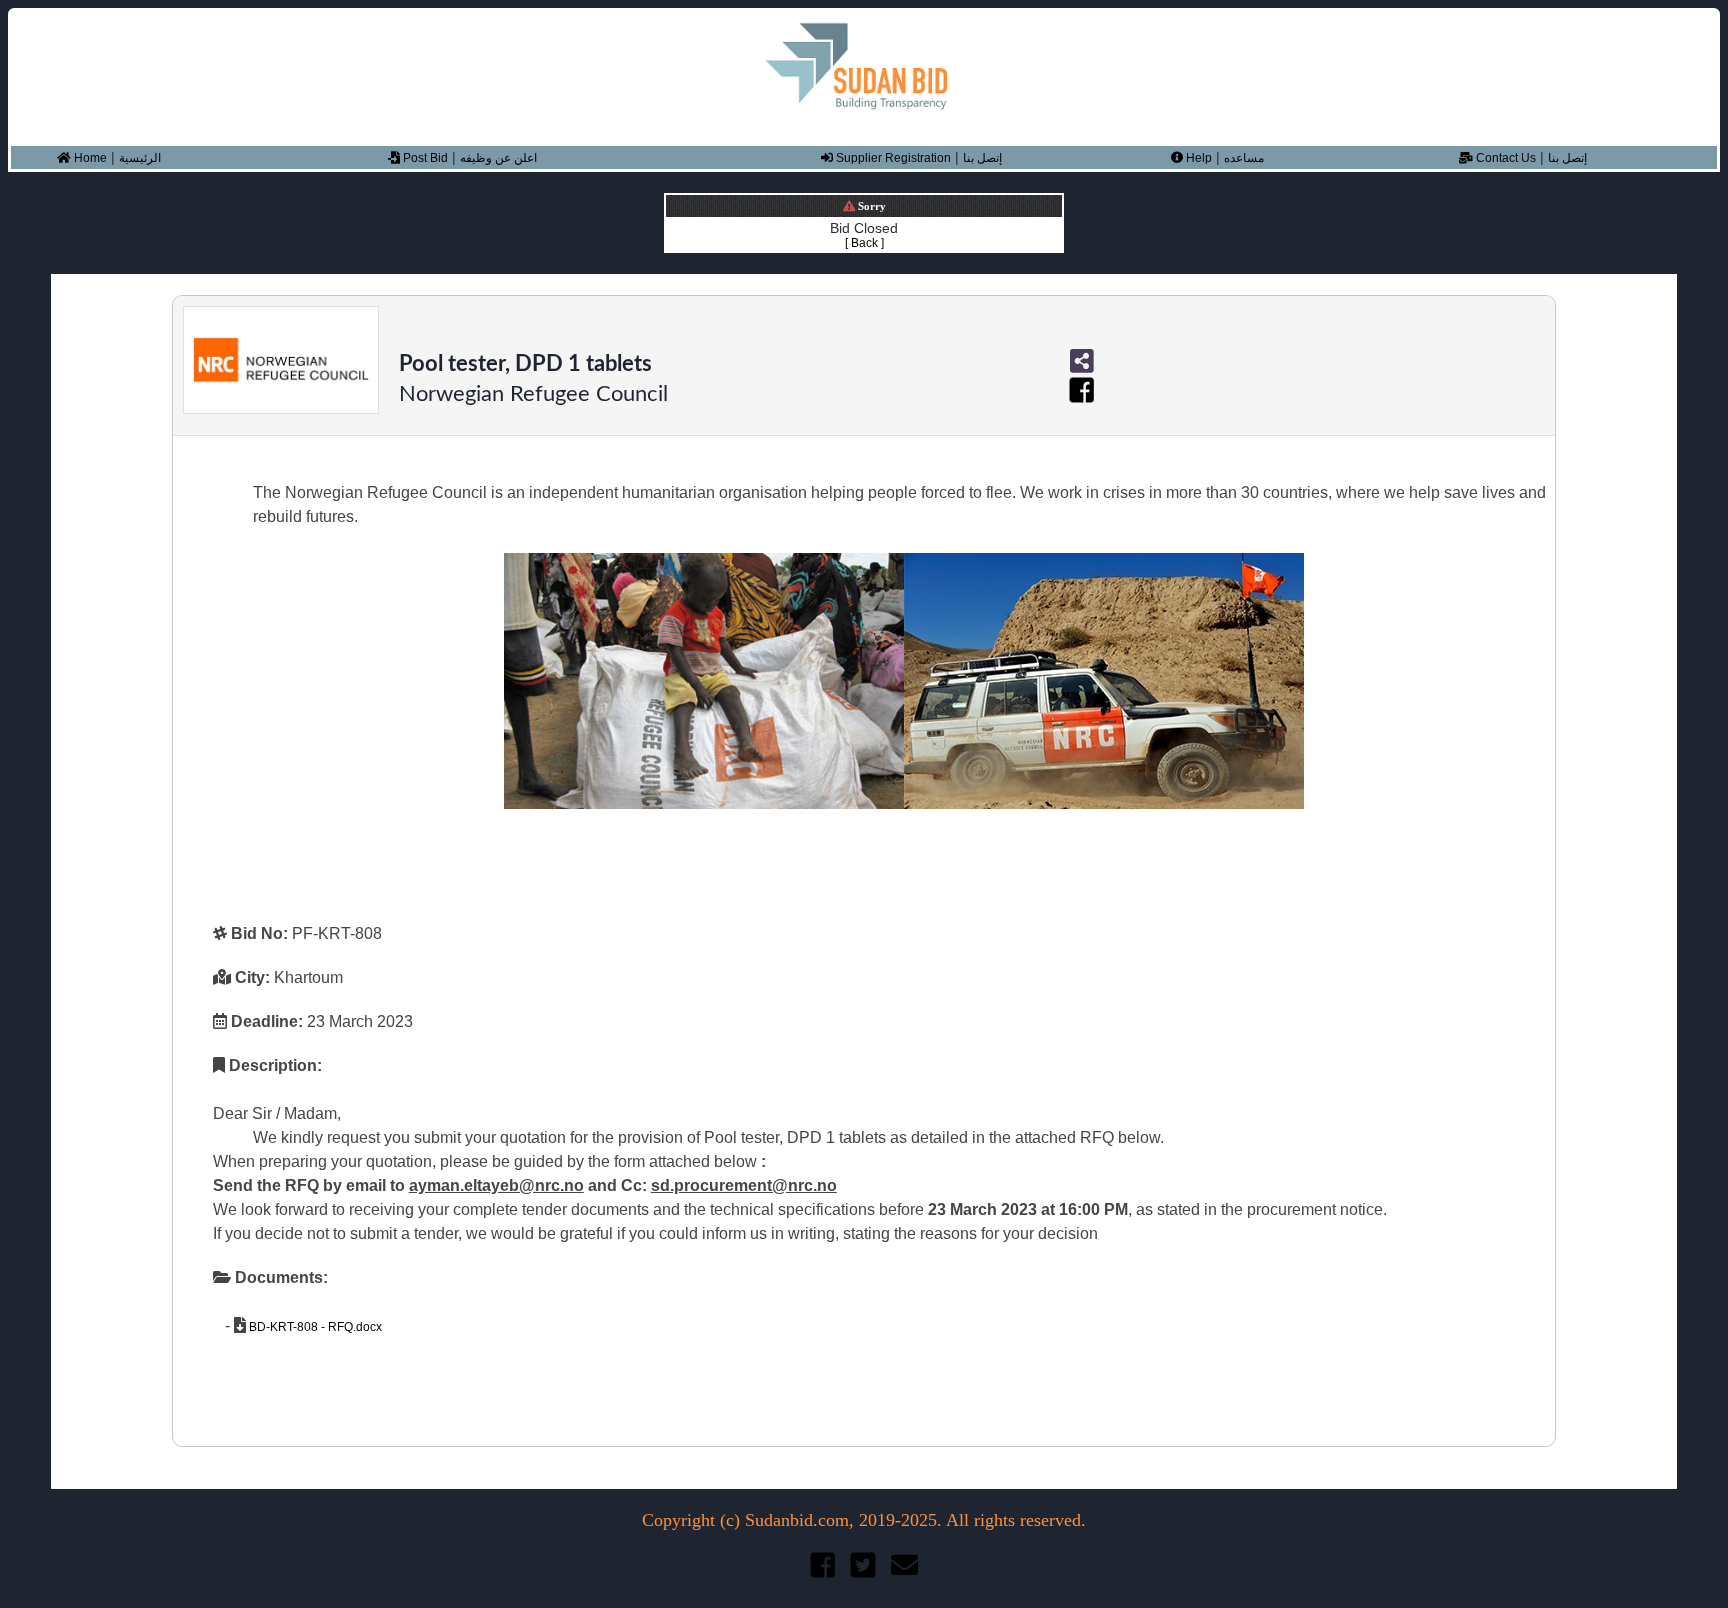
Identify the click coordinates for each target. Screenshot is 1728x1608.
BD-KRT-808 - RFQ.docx (314, 1327)
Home (89, 158)
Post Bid (424, 158)
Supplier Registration (892, 158)
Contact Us (1504, 158)
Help (1197, 158)
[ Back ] (864, 243)
